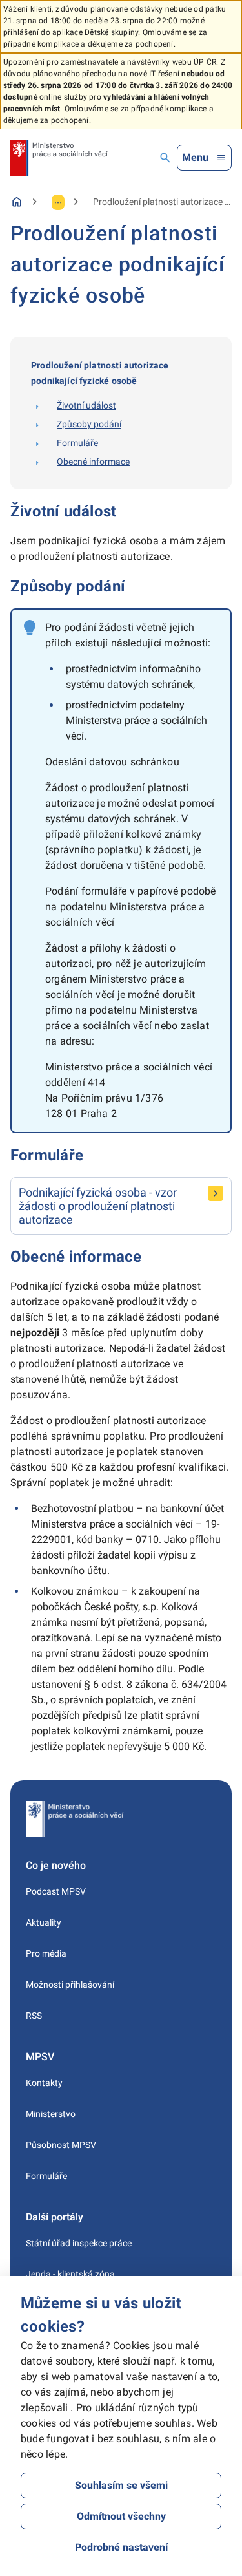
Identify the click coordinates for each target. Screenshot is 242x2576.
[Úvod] (17, 202)
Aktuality (44, 1922)
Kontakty (44, 2083)
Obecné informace (93, 462)
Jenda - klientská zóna (70, 2274)
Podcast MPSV (56, 1891)
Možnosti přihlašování (70, 1985)
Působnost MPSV (61, 2145)
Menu (195, 157)
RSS (34, 2016)
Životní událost (86, 405)
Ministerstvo (51, 2114)
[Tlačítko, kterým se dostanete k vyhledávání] (165, 158)
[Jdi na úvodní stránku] (59, 158)
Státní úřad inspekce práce (79, 2243)
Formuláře (77, 443)
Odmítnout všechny (121, 2516)
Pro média (46, 1953)
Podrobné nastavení (121, 2547)
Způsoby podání (89, 424)
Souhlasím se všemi (121, 2485)
